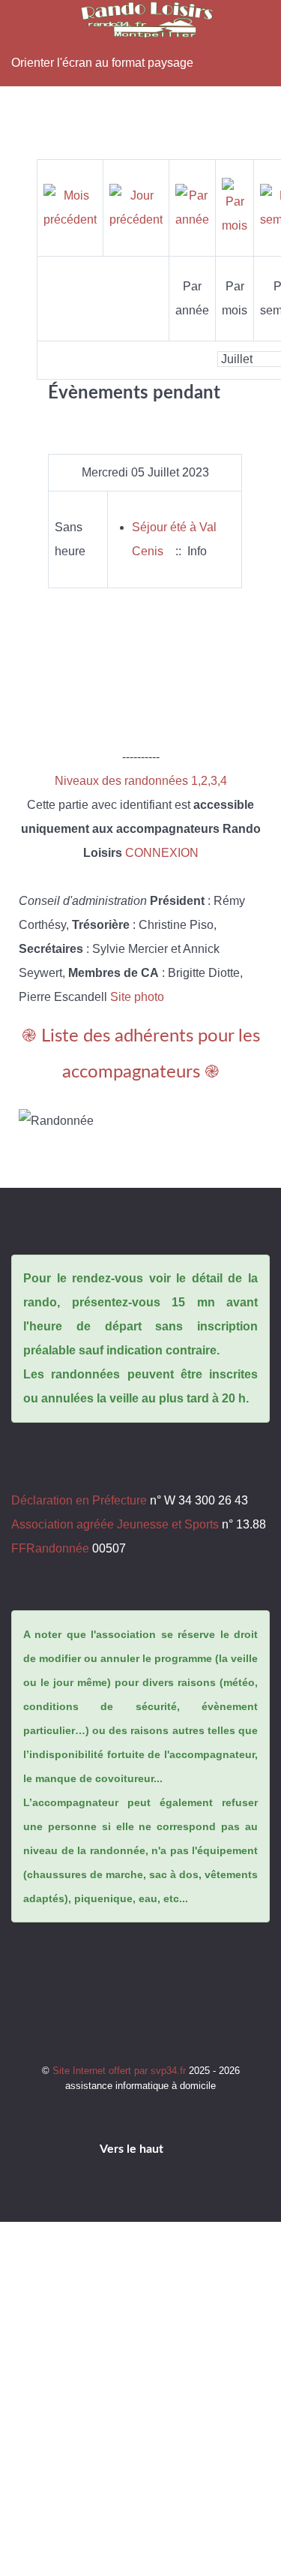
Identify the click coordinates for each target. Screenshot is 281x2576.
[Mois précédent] (70, 207)
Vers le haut (133, 2149)
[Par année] (192, 207)
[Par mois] (235, 207)
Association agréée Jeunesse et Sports (115, 1524)
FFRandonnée (50, 1548)
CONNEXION (162, 853)
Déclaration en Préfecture (79, 1500)
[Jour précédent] (136, 207)
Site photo (137, 997)
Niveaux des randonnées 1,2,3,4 (141, 781)
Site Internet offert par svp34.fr (121, 2071)
